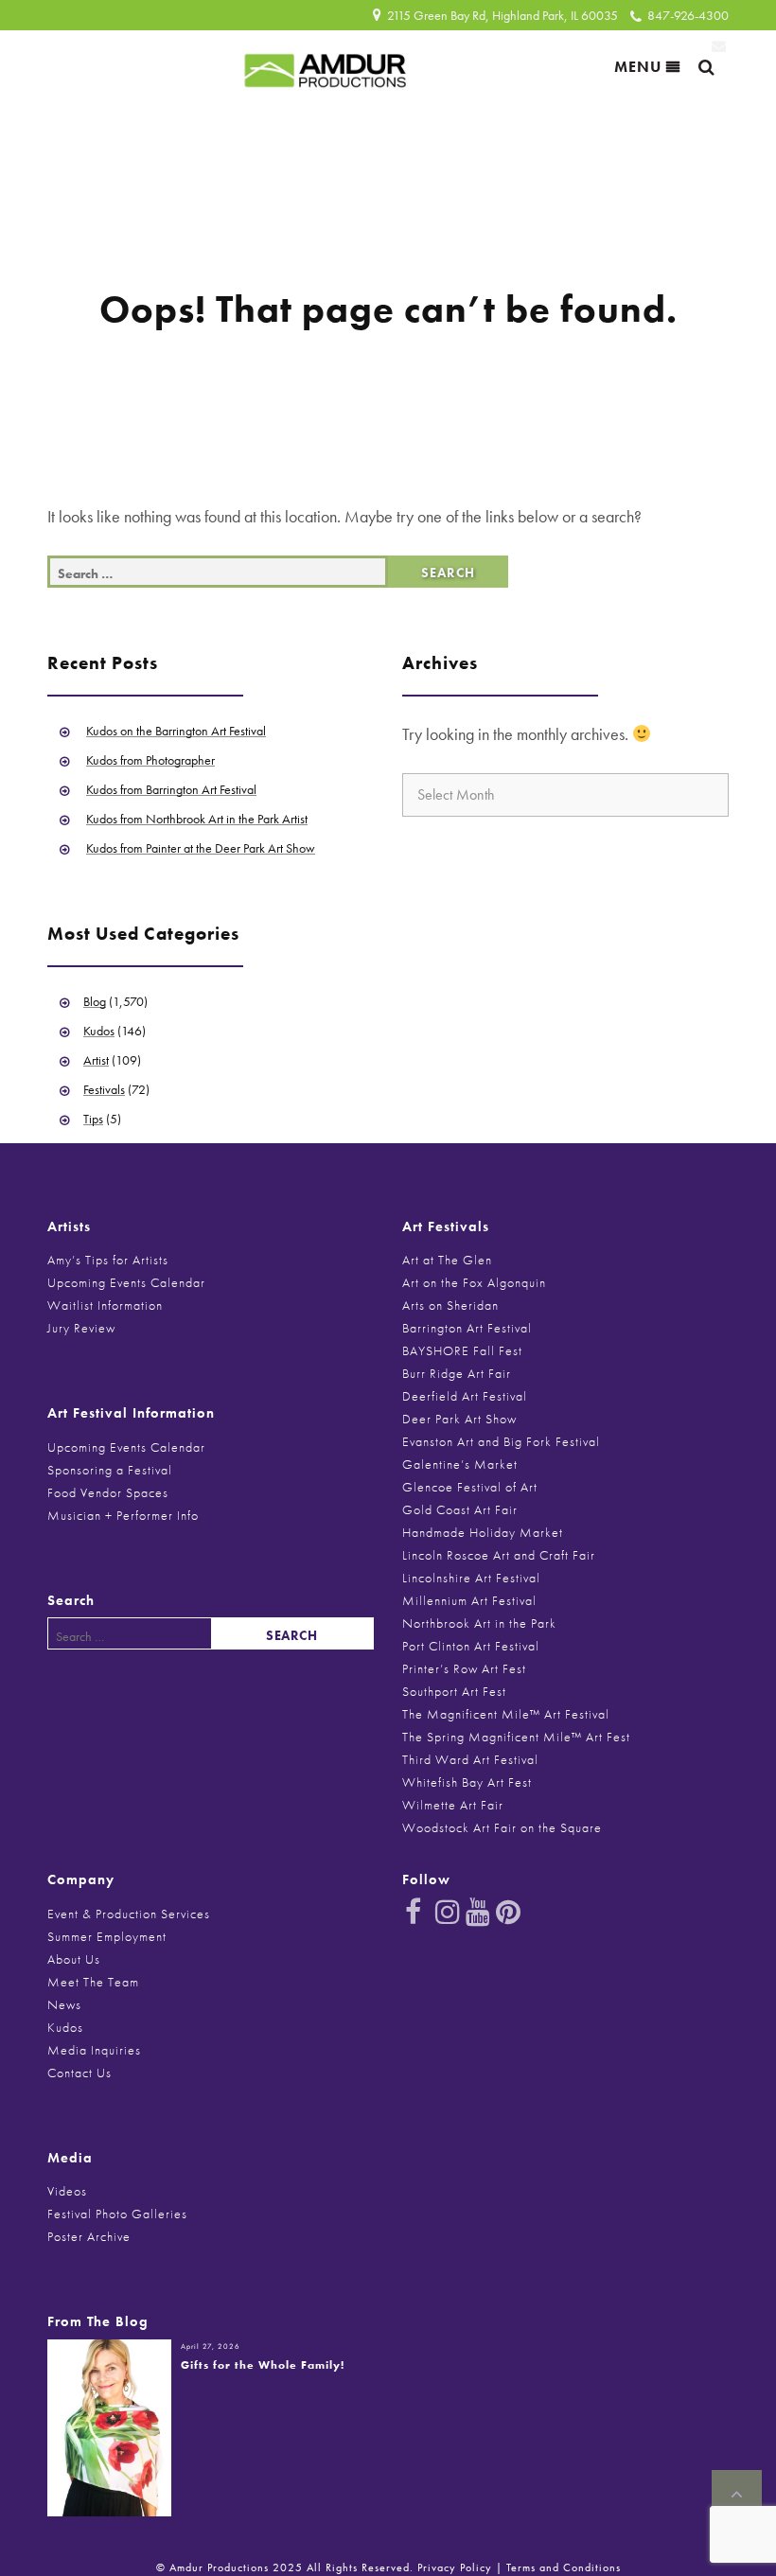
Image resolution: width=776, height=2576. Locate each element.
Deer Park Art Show (459, 1419)
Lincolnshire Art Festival (471, 1578)
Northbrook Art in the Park (479, 1623)
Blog (95, 1001)
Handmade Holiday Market (483, 1532)
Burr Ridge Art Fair (457, 1373)
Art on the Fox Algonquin (474, 1282)
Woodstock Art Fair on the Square (502, 1827)
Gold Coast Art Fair (460, 1509)
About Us (74, 1959)
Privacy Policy (455, 2567)
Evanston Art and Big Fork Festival (501, 1441)
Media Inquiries (94, 2050)
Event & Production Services (129, 1914)
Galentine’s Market (460, 1464)
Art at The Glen (447, 1260)
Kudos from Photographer (150, 760)
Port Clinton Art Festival (471, 1646)
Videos (67, 2191)
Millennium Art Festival (469, 1600)
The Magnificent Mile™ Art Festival (506, 1714)
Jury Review (81, 1328)
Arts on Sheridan (450, 1305)
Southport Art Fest (454, 1691)
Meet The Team (93, 1982)
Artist (96, 1060)
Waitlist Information (105, 1305)
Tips (93, 1119)
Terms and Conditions (564, 2567)
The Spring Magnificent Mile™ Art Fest (516, 1737)
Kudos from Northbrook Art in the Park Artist (197, 819)
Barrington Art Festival (467, 1328)
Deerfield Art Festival (465, 1396)
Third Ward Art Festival (470, 1759)
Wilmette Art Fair (453, 1805)
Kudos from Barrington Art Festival (171, 789)
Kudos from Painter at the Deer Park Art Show (201, 848)
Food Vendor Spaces (108, 1492)
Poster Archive (89, 2236)
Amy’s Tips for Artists (108, 1260)
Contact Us (79, 2073)
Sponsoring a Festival (110, 1470)
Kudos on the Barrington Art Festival (176, 731)
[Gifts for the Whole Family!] (109, 2426)
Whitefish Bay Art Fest (467, 1782)
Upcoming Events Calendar (126, 1282)
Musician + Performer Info (123, 1515)
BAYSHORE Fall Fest (462, 1350)
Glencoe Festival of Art (470, 1487)
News (64, 2004)
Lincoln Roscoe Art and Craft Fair (499, 1555)
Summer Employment (107, 1936)
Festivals (104, 1089)
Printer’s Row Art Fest (464, 1668)
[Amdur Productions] (326, 66)
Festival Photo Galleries (117, 2214)
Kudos (99, 1031)
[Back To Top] (737, 2495)
